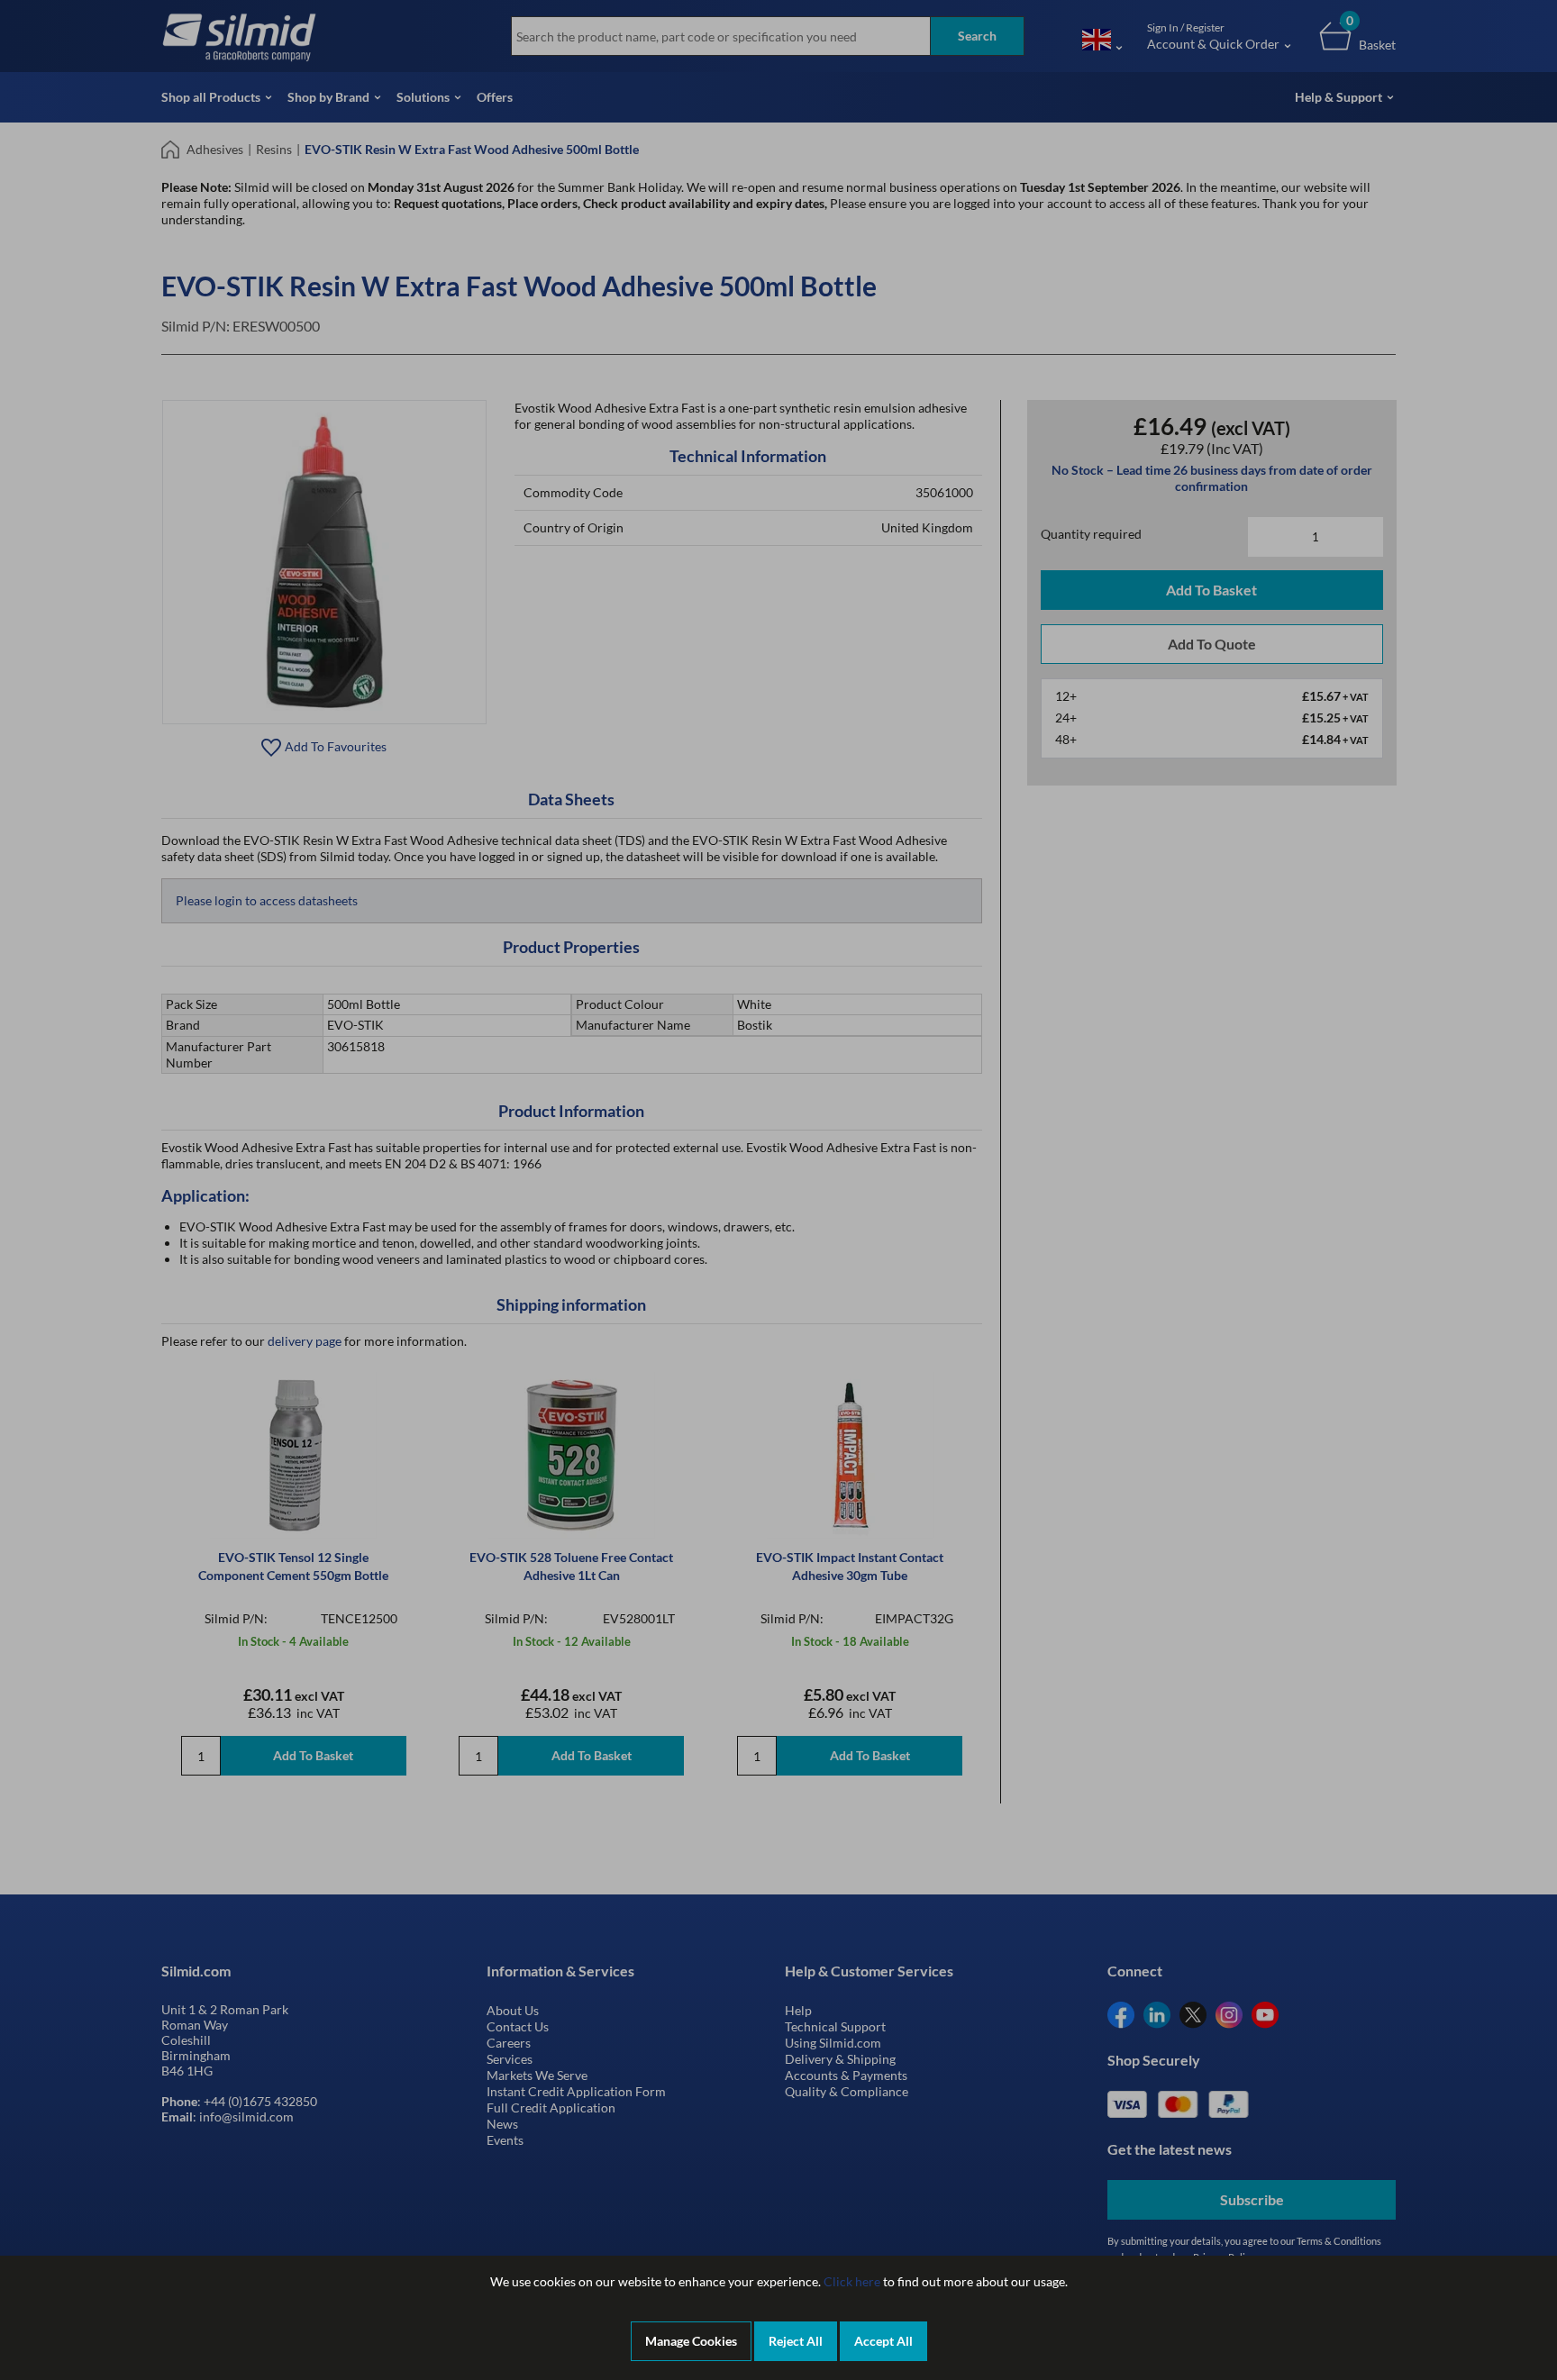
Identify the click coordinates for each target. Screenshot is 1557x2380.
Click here (852, 2281)
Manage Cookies (691, 2341)
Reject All (796, 2341)
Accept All (883, 2341)
